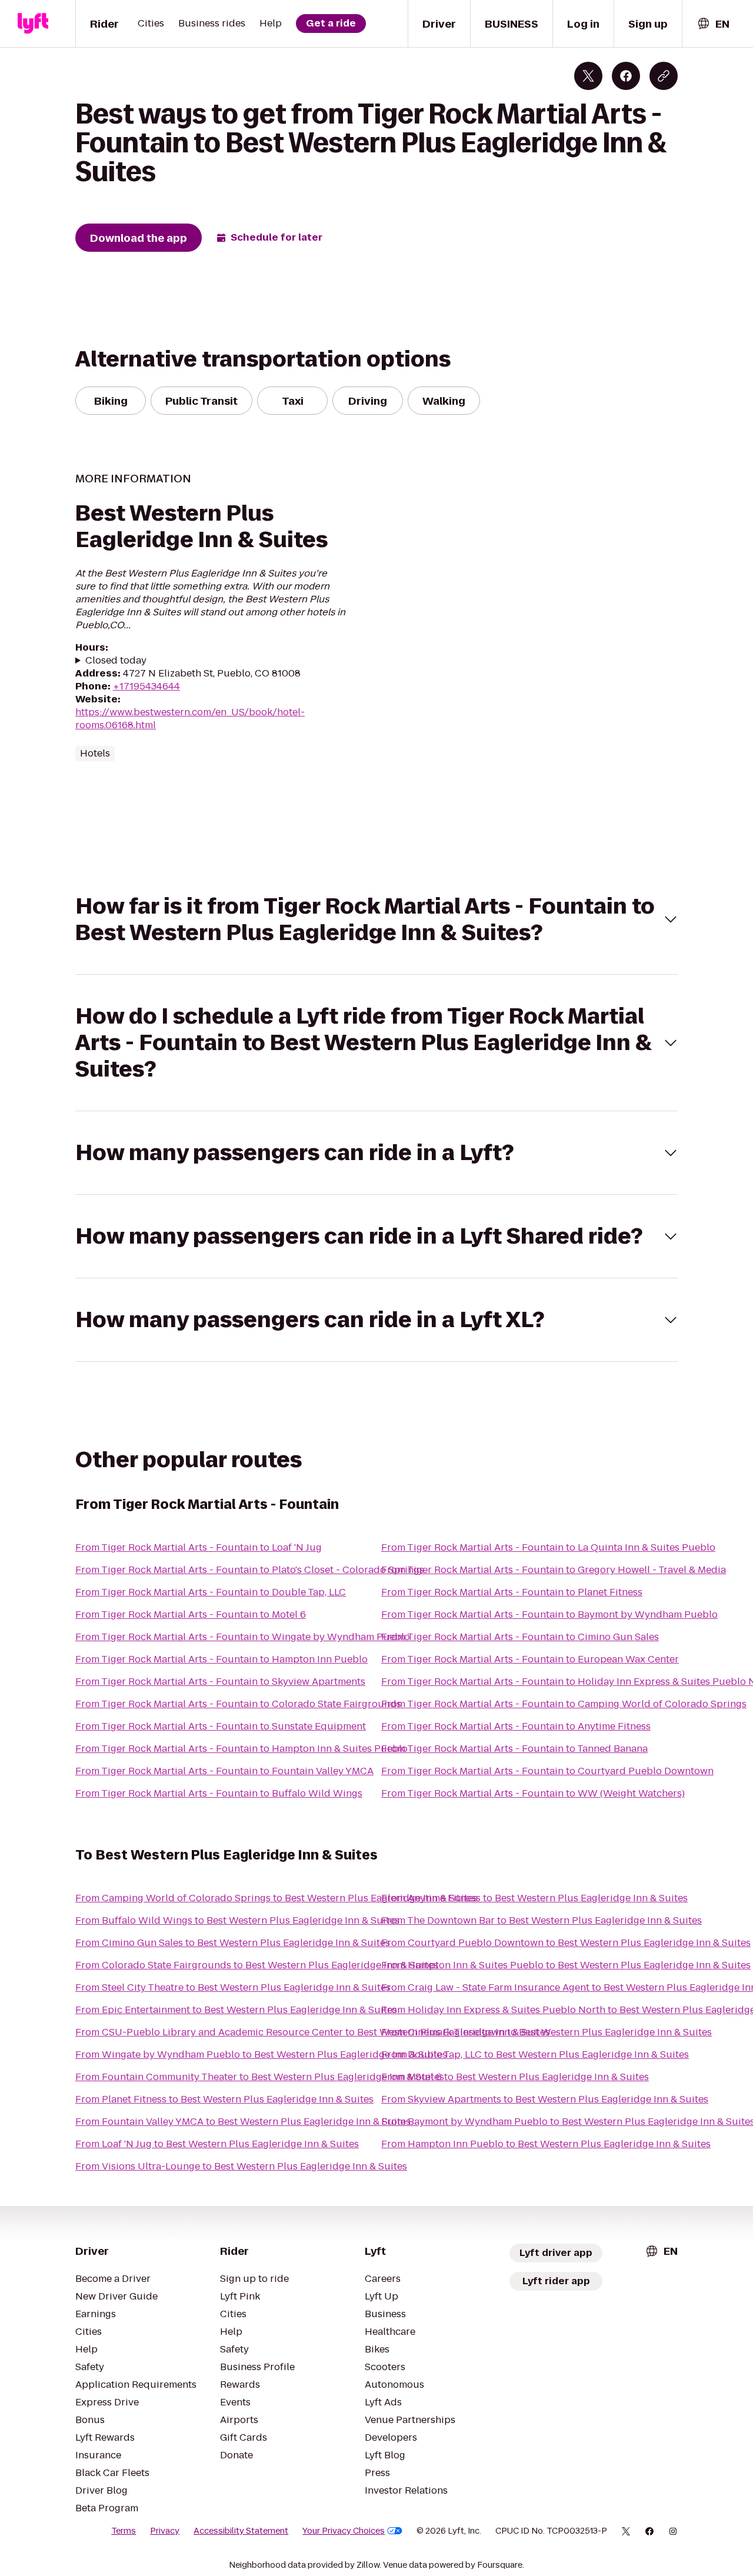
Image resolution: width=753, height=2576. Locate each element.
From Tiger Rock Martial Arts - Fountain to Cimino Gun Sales (520, 1637)
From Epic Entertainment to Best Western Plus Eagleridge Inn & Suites (236, 2010)
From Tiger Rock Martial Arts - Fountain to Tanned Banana (514, 1749)
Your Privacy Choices (344, 2531)
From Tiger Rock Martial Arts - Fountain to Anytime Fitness (516, 1726)
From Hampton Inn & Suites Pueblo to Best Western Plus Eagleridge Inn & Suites (566, 1965)
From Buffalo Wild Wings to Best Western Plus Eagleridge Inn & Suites (237, 1920)
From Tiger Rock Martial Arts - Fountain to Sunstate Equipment (221, 1726)
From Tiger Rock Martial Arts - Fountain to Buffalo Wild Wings (219, 1793)
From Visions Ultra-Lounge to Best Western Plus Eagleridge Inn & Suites (241, 2166)
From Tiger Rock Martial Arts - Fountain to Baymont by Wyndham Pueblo (549, 1614)
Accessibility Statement (241, 2531)
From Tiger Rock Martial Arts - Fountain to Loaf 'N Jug (199, 1547)
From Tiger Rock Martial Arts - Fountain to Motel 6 (191, 1614)
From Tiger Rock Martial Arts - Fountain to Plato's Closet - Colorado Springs (250, 1570)
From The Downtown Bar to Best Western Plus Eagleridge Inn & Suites (542, 1920)
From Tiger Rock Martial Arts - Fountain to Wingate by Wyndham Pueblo (243, 1637)
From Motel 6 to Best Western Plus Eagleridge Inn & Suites (515, 2077)
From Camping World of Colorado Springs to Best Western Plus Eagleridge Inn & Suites (276, 1898)
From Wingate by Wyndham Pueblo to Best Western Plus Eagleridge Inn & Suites (261, 2055)
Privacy (165, 2531)
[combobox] (713, 24)
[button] (376, 919)
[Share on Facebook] (626, 76)
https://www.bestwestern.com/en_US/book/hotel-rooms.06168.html (190, 719)
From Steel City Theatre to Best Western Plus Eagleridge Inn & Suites (233, 1987)
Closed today (116, 661)
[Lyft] (33, 24)
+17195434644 (146, 686)
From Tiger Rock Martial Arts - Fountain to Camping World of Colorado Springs (564, 1704)
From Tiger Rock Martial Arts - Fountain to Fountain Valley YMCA (224, 1771)
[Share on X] (588, 76)
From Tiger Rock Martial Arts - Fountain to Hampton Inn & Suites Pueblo (241, 1749)
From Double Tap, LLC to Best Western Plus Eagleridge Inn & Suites (535, 2055)
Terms (124, 2531)
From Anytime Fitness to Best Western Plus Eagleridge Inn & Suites (534, 1898)
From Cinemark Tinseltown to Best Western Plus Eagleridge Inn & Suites (547, 2032)
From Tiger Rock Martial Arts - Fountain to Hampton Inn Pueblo (221, 1659)
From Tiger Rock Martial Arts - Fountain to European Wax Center (530, 1659)
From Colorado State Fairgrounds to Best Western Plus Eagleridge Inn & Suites (257, 1965)
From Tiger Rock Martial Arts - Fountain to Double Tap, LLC (211, 1592)
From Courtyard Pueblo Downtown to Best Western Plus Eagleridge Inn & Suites (566, 1943)
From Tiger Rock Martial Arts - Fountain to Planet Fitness (512, 1592)
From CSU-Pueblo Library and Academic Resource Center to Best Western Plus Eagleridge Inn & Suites (313, 2032)
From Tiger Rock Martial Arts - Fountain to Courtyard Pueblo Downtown (547, 1771)
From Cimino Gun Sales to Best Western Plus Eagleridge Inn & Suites (233, 1943)
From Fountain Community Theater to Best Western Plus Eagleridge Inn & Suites (260, 2077)
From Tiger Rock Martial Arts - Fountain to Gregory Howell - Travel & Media (554, 1570)
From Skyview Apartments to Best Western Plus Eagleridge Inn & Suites (545, 2099)
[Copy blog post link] (664, 76)
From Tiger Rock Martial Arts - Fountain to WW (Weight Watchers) (533, 1793)
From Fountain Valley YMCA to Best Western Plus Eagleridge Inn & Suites (243, 2122)
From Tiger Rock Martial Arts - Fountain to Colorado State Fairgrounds (238, 1704)
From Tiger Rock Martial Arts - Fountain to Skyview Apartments (220, 1682)
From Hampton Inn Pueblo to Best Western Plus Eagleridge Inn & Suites (546, 2144)
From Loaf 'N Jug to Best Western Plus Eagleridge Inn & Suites (217, 2144)
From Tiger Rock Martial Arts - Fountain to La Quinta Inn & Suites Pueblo (548, 1547)
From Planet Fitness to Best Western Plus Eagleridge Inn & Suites (224, 2099)
